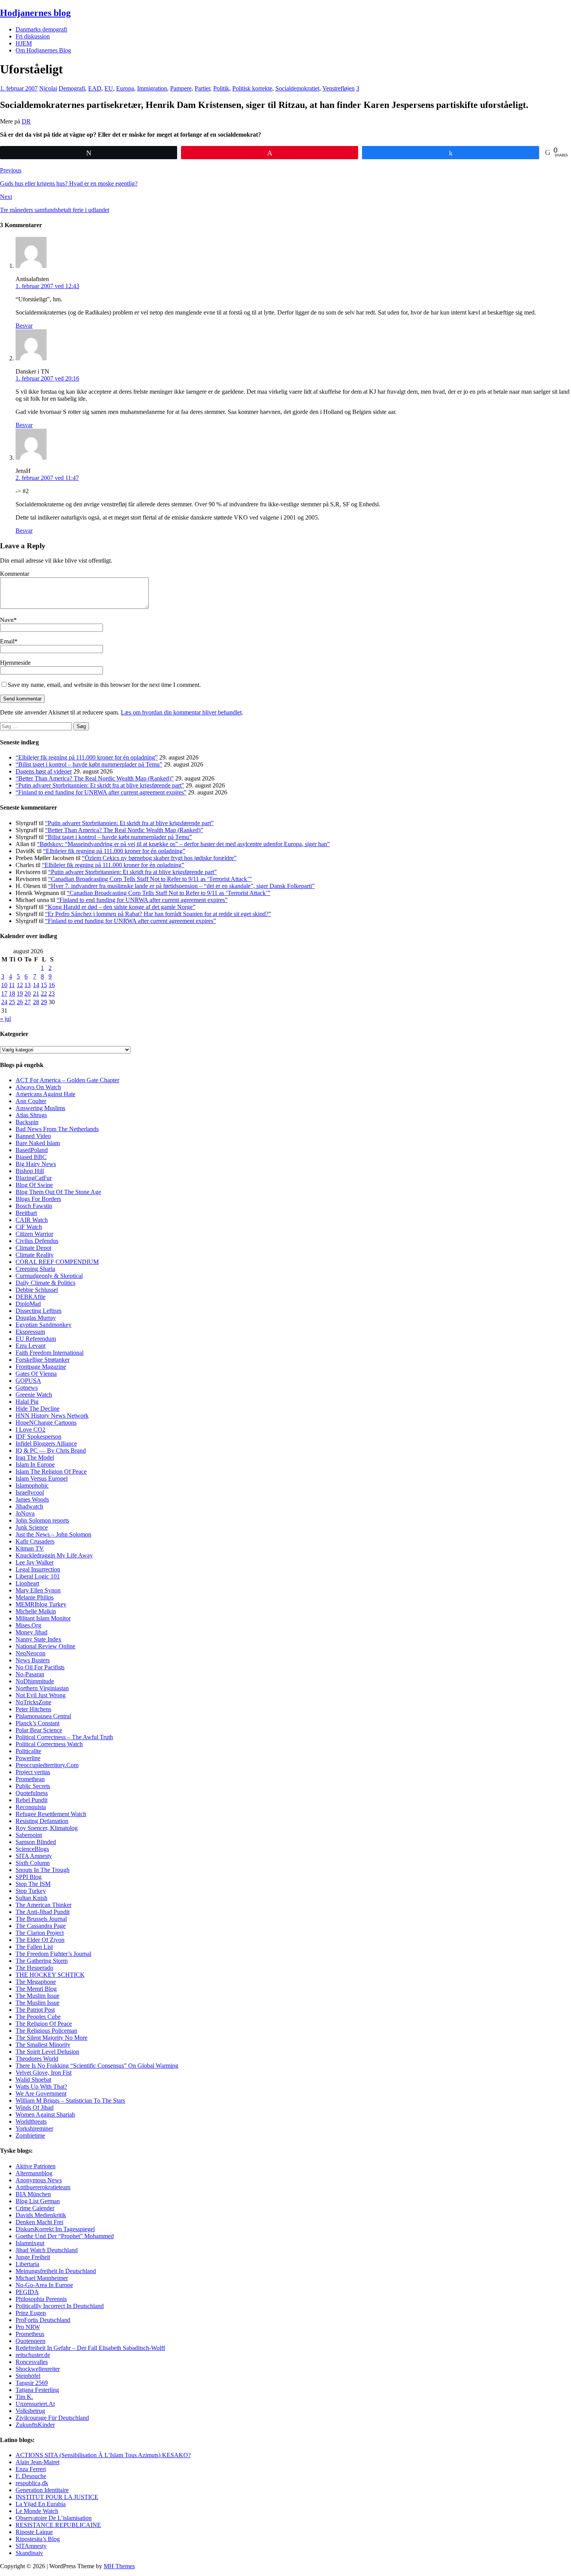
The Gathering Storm (42, 1961)
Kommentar (15, 574)
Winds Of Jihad (35, 2108)
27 (28, 1002)
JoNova (25, 1513)
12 (20, 985)
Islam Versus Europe (41, 1478)
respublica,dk (32, 2483)
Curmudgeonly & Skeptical (49, 1276)
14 (36, 985)
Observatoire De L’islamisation (54, 2518)
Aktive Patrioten (36, 2166)
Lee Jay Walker (35, 1562)
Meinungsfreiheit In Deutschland (56, 2271)
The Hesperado (34, 1968)
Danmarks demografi (41, 29)
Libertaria (27, 2264)
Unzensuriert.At (35, 2404)
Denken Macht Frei (39, 2222)
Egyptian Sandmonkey (44, 1325)
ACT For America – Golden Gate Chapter (67, 1080)
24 (4, 1002)
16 (52, 985)
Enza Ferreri (31, 2469)
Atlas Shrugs (31, 1115)
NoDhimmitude (35, 1681)
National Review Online (45, 1646)
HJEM (24, 43)
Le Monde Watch (37, 2511)
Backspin (27, 1122)
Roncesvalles (32, 2362)
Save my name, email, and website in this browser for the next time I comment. (104, 685)
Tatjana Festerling (37, 2390)
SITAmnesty (31, 2546)
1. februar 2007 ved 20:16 (47, 378)
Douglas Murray (36, 1318)
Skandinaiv (29, 2553)
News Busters (33, 1660)
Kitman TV (30, 1548)
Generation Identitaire (42, 2490)
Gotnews (27, 1388)
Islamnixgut (30, 2243)
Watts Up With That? (41, 2087)
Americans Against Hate (45, 1094)
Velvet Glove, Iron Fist (44, 2073)
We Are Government (41, 2094)
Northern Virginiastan (42, 1688)
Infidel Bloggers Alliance (46, 1444)
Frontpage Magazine (41, 1367)
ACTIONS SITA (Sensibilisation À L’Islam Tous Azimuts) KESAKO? (103, 2455)
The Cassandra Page (41, 1926)
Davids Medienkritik (41, 2215)
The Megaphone (36, 1982)
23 (52, 993)
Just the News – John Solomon (53, 1534)
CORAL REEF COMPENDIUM (57, 1262)
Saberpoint (29, 1835)
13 (28, 985)
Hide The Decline (37, 1409)
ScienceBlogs (32, 1849)
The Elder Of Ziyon (40, 1940)
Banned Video (33, 1136)
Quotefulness (32, 1793)
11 (12, 985)
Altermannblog (34, 2173)
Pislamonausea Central (43, 1716)
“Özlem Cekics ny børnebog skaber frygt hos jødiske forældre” (159, 858)
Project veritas (33, 1772)
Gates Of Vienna (36, 1374)
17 (4, 993)
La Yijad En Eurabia (41, 2504)
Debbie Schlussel (37, 1290)
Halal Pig (27, 1402)
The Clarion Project (40, 1933)
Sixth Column (33, 1863)
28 (36, 1002)
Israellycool (30, 1492)
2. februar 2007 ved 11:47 (47, 478)
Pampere (181, 88)
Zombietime (30, 2135)
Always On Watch (38, 1087)
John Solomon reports (42, 1520)
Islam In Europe (35, 1464)
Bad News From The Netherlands (57, 1129)
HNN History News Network (52, 1416)
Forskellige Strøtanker (43, 1360)
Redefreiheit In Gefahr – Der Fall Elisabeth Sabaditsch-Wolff (90, 2348)
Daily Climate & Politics (45, 1283)
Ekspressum (30, 1332)
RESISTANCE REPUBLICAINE (58, 2525)
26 (20, 1002)
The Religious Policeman (46, 2031)
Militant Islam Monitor (43, 1618)
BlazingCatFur (34, 1178)
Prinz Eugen (31, 2313)
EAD (95, 88)
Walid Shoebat (33, 2080)
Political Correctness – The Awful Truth (64, 1737)
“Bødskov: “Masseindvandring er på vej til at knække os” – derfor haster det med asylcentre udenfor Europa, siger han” (183, 844)
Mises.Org (28, 1625)
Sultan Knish (31, 1898)
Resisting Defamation (42, 1821)
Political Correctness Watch (49, 1744)
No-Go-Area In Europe (44, 2285)
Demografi (72, 88)
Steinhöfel (28, 2376)
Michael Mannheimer (42, 2278)
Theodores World (37, 2059)
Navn (7, 620)
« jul (5, 1019)
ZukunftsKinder (35, 2425)
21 (36, 993)
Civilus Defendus (37, 1241)
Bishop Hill (30, 1171)
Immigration (152, 88)
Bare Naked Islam (38, 1143)
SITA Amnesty (34, 1856)
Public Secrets (33, 1786)
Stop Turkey (31, 1891)
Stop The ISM (33, 1884)
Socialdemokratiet (297, 88)
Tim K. (24, 2397)
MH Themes (119, 2566)
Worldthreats (31, 2121)
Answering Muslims (40, 1108)
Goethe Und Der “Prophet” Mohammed (65, 2236)
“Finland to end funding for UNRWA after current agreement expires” (101, 792)
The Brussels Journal (41, 1919)
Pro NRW (28, 2327)
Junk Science (32, 1527)
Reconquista (31, 1807)
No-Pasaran (30, 1674)
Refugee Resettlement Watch (51, 1814)
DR (26, 121)
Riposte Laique (34, 2532)
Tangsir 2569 (32, 2383)
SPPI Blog (29, 1877)
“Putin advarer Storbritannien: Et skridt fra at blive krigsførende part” (100, 785)
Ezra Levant (30, 1346)
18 (12, 993)
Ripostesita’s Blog (38, 2539)
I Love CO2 (30, 1430)
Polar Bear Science (39, 1730)
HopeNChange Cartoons (46, 1423)
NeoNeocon (30, 1653)
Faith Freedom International (50, 1353)
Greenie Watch (34, 1395)
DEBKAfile (30, 1297)
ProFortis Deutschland (43, 2320)
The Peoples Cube (38, 2017)
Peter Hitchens (33, 1709)
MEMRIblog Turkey (41, 1604)
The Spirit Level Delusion (47, 2052)
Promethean (30, 1779)
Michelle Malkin (36, 1611)
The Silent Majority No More (51, 2038)
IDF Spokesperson (38, 1437)
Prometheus (30, 2334)
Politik (221, 88)
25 (12, 1002)
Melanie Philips (35, 1597)
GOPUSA (28, 1381)
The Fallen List (34, 1947)
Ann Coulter (31, 1101)
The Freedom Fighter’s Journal (53, 1954)
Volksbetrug (30, 2411)
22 (44, 993)
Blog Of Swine (34, 1185)
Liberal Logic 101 (38, 1576)
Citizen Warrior (34, 1234)
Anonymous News (39, 2180)
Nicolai (48, 88)
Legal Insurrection (38, 1569)
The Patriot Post (35, 2010)
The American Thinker (44, 1905)
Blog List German (38, 2201)
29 (44, 1002)
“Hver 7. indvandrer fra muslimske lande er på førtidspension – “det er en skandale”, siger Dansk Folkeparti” (181, 886)
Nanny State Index (38, 1639)
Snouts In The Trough (43, 1870)
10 (4, 985)
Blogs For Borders (38, 1199)
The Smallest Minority (43, 2045)
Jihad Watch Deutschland (47, 2250)
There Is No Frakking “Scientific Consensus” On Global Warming (97, 2066)
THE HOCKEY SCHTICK (50, 1975)
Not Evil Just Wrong (41, 1695)
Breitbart (26, 1213)
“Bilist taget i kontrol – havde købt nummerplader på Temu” (89, 764)
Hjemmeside (15, 663)
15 (44, 985)
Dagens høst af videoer (44, 771)
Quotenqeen (30, 2341)
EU (109, 88)
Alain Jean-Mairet (37, 2462)
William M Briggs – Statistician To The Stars (70, 2101)
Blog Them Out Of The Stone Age (58, 1192)
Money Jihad (31, 1632)
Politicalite (28, 1751)
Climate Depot (33, 1248)
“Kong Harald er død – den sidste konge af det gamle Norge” (120, 907)
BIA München (33, 2194)
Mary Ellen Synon (38, 1590)
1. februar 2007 (19, 88)
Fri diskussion (33, 36)
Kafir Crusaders (35, 1541)
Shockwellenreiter (38, 2369)
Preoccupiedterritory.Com (47, 1765)
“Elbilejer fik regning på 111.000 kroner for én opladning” (87, 757)
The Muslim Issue (37, 1996)
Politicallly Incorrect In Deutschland (60, 2306)
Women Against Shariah (45, 2115)
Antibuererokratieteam (43, 2187)
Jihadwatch (29, 1506)
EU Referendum (36, 1339)
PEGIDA (27, 2292)
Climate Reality (35, 1255)
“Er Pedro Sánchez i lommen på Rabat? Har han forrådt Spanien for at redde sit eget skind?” (158, 914)
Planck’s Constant (37, 1723)
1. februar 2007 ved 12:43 (47, 286)
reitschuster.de (33, 2355)
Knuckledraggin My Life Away (54, 1555)
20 (28, 993)
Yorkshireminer (34, 2128)
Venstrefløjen (339, 88)
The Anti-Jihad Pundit (43, 1912)
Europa (125, 88)
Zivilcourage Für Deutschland (52, 2418)
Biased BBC (31, 1157)
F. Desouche (31, 2476)
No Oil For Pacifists (40, 1667)
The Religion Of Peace (44, 2024)
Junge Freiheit (33, 2257)
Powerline (28, 1758)
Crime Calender (35, 2208)
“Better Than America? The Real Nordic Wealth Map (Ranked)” (95, 778)
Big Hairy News (36, 1164)
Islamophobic (32, 1485)
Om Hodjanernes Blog (43, 50)
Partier (202, 88)
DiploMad (28, 1304)
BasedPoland (32, 1150)
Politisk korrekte (252, 88)
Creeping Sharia (35, 1269)
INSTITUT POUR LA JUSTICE (57, 2497)
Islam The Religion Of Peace (51, 1471)
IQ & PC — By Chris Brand (51, 1451)
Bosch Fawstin (34, 1206)
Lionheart (27, 1583)
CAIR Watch (32, 1220)
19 (20, 993)
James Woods (32, 1499)
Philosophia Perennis (41, 2299)
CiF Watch (29, 1227)
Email (7, 641)
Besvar (24, 326)
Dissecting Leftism (38, 1311)
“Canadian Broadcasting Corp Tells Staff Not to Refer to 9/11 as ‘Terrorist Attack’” (150, 879)
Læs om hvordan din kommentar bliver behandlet (181, 712)
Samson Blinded (36, 1842)
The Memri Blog (36, 1989)
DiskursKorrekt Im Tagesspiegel (55, 2229)
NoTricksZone (33, 1702)
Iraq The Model (35, 1457)
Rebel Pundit (31, 1800)
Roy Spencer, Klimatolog (47, 1828)
